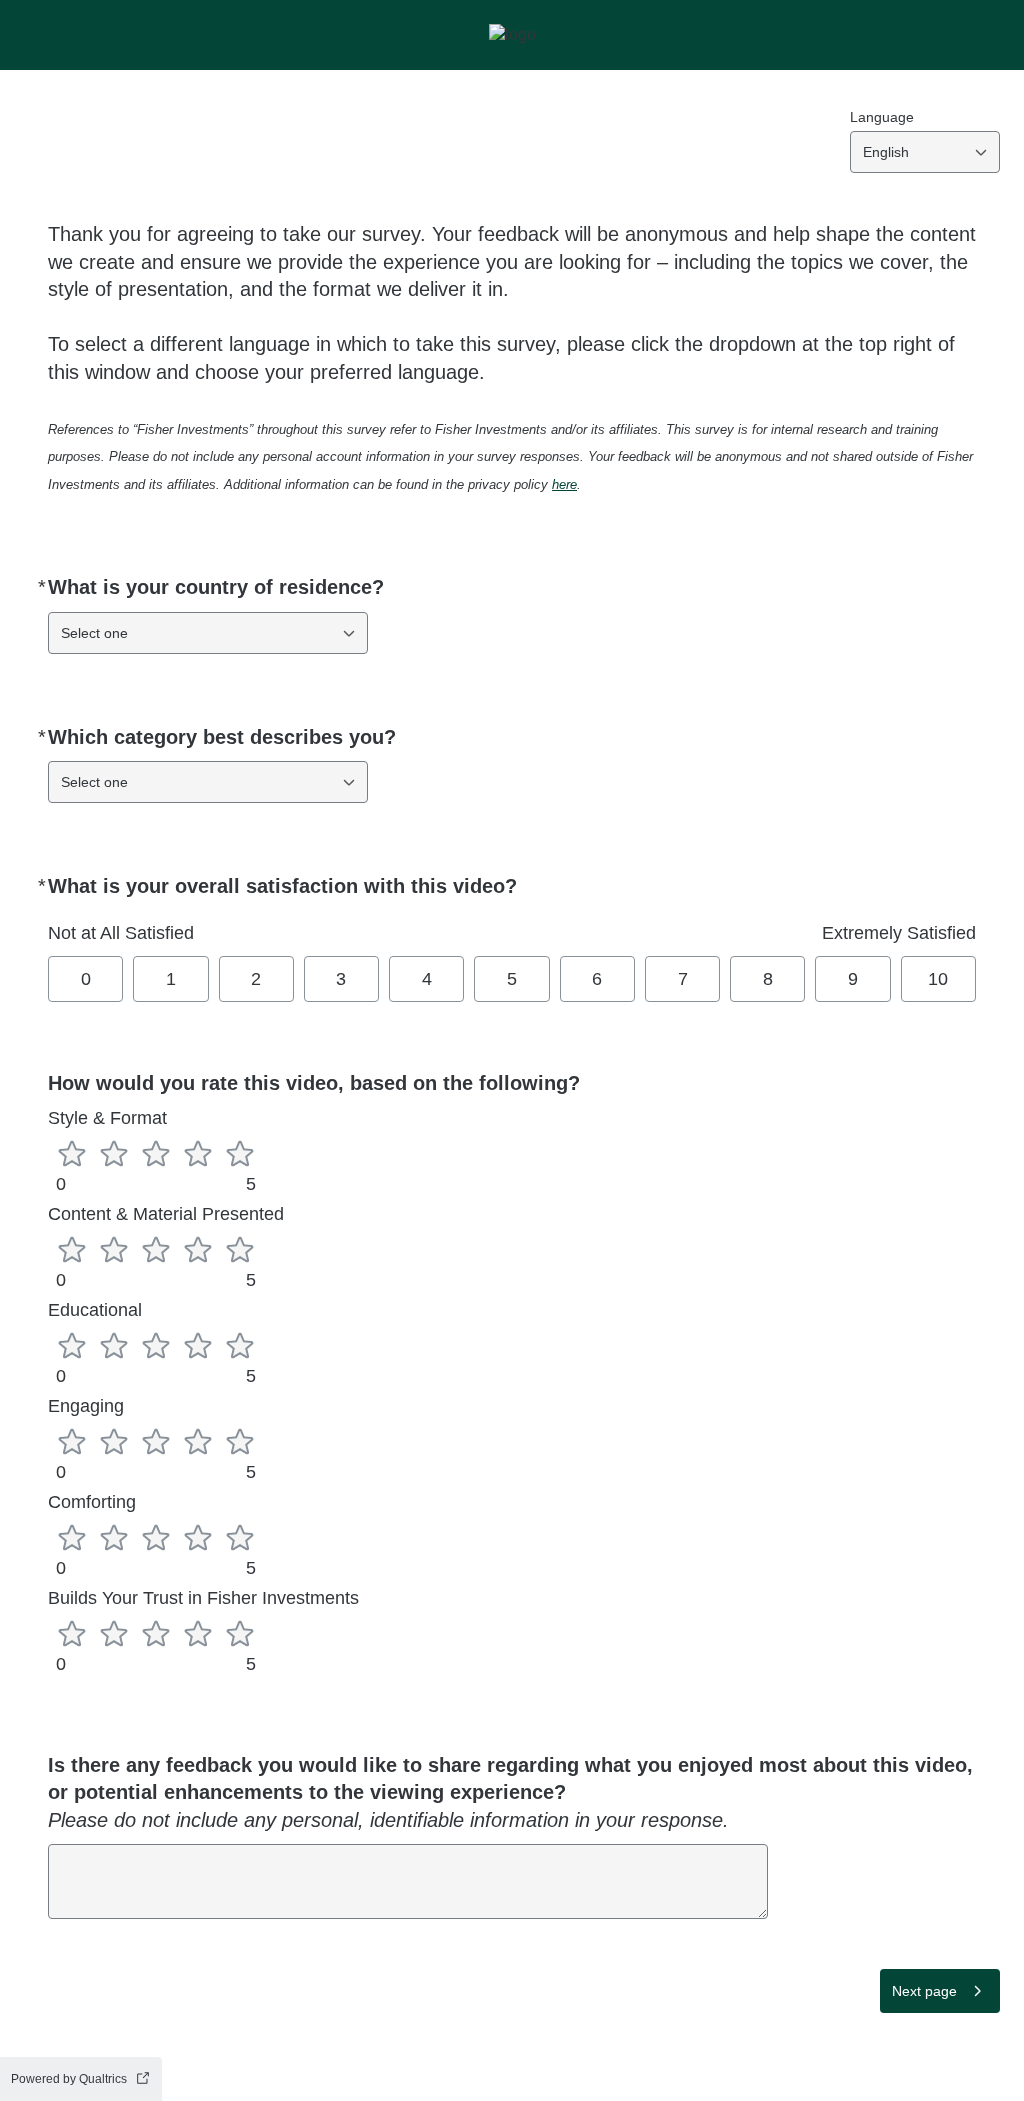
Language (882, 117)
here (564, 484)
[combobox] (925, 152)
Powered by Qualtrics (69, 2079)
